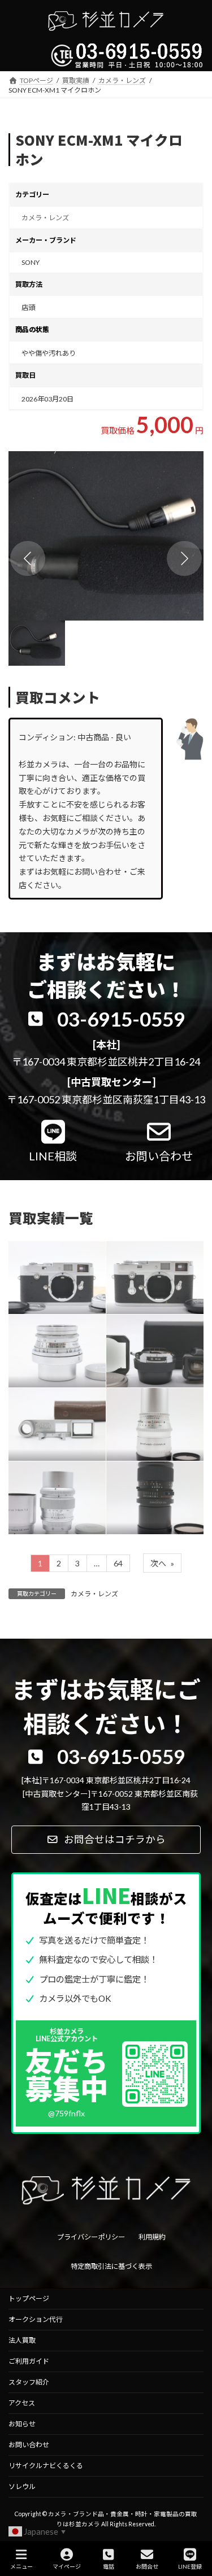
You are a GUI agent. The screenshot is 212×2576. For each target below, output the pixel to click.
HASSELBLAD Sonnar (147, 1415)
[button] (106, 536)
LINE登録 (190, 2566)
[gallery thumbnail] (37, 643)
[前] (28, 558)
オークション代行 (36, 2319)
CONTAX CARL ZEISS (149, 1342)
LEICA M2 (40, 1268)
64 (118, 1563)
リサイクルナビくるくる (46, 2466)
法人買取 (22, 2340)
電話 (109, 2566)
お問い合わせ (29, 2445)
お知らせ (22, 2424)
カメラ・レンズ (45, 218)
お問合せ (147, 2566)
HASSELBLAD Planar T (147, 1489)
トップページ (29, 2298)
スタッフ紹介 (29, 2382)
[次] (184, 558)
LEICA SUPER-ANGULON (51, 1342)
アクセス (22, 2403)
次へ (162, 1563)
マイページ (67, 2566)
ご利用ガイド (29, 2361)
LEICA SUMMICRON (48, 1489)
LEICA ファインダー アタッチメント (57, 1415)
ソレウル (22, 2487)
